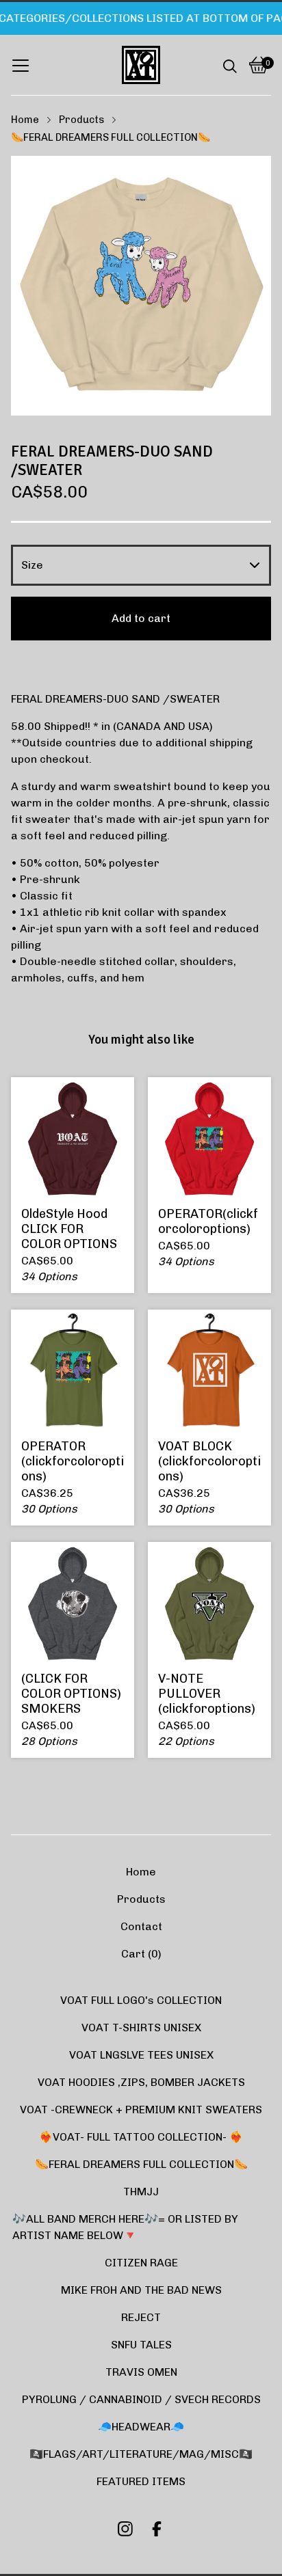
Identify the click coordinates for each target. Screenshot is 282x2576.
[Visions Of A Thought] (141, 65)
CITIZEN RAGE (141, 2263)
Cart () (141, 1954)
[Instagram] (125, 2529)
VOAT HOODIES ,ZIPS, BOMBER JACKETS (141, 2082)
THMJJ (141, 2192)
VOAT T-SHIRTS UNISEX (141, 2028)
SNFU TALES (141, 2345)
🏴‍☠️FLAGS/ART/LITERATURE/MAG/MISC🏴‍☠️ (141, 2454)
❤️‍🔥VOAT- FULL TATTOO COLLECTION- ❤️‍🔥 (141, 2137)
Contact (141, 1926)
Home (25, 120)
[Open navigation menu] (21, 65)
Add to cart (141, 618)
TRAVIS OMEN (141, 2372)
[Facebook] (157, 2529)
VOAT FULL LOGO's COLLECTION (141, 2000)
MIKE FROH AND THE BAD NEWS (141, 2290)
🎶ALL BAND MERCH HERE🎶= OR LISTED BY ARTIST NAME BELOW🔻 (125, 2227)
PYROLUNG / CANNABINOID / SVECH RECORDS (141, 2399)
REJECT (141, 2317)
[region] (141, 18)
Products (81, 120)
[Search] (230, 65)
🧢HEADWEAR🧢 (141, 2427)
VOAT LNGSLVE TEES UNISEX (141, 2055)
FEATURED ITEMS (141, 2481)
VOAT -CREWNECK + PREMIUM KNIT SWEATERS (141, 2110)
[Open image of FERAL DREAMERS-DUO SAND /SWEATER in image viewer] (141, 286)
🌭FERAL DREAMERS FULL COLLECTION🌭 (111, 137)
